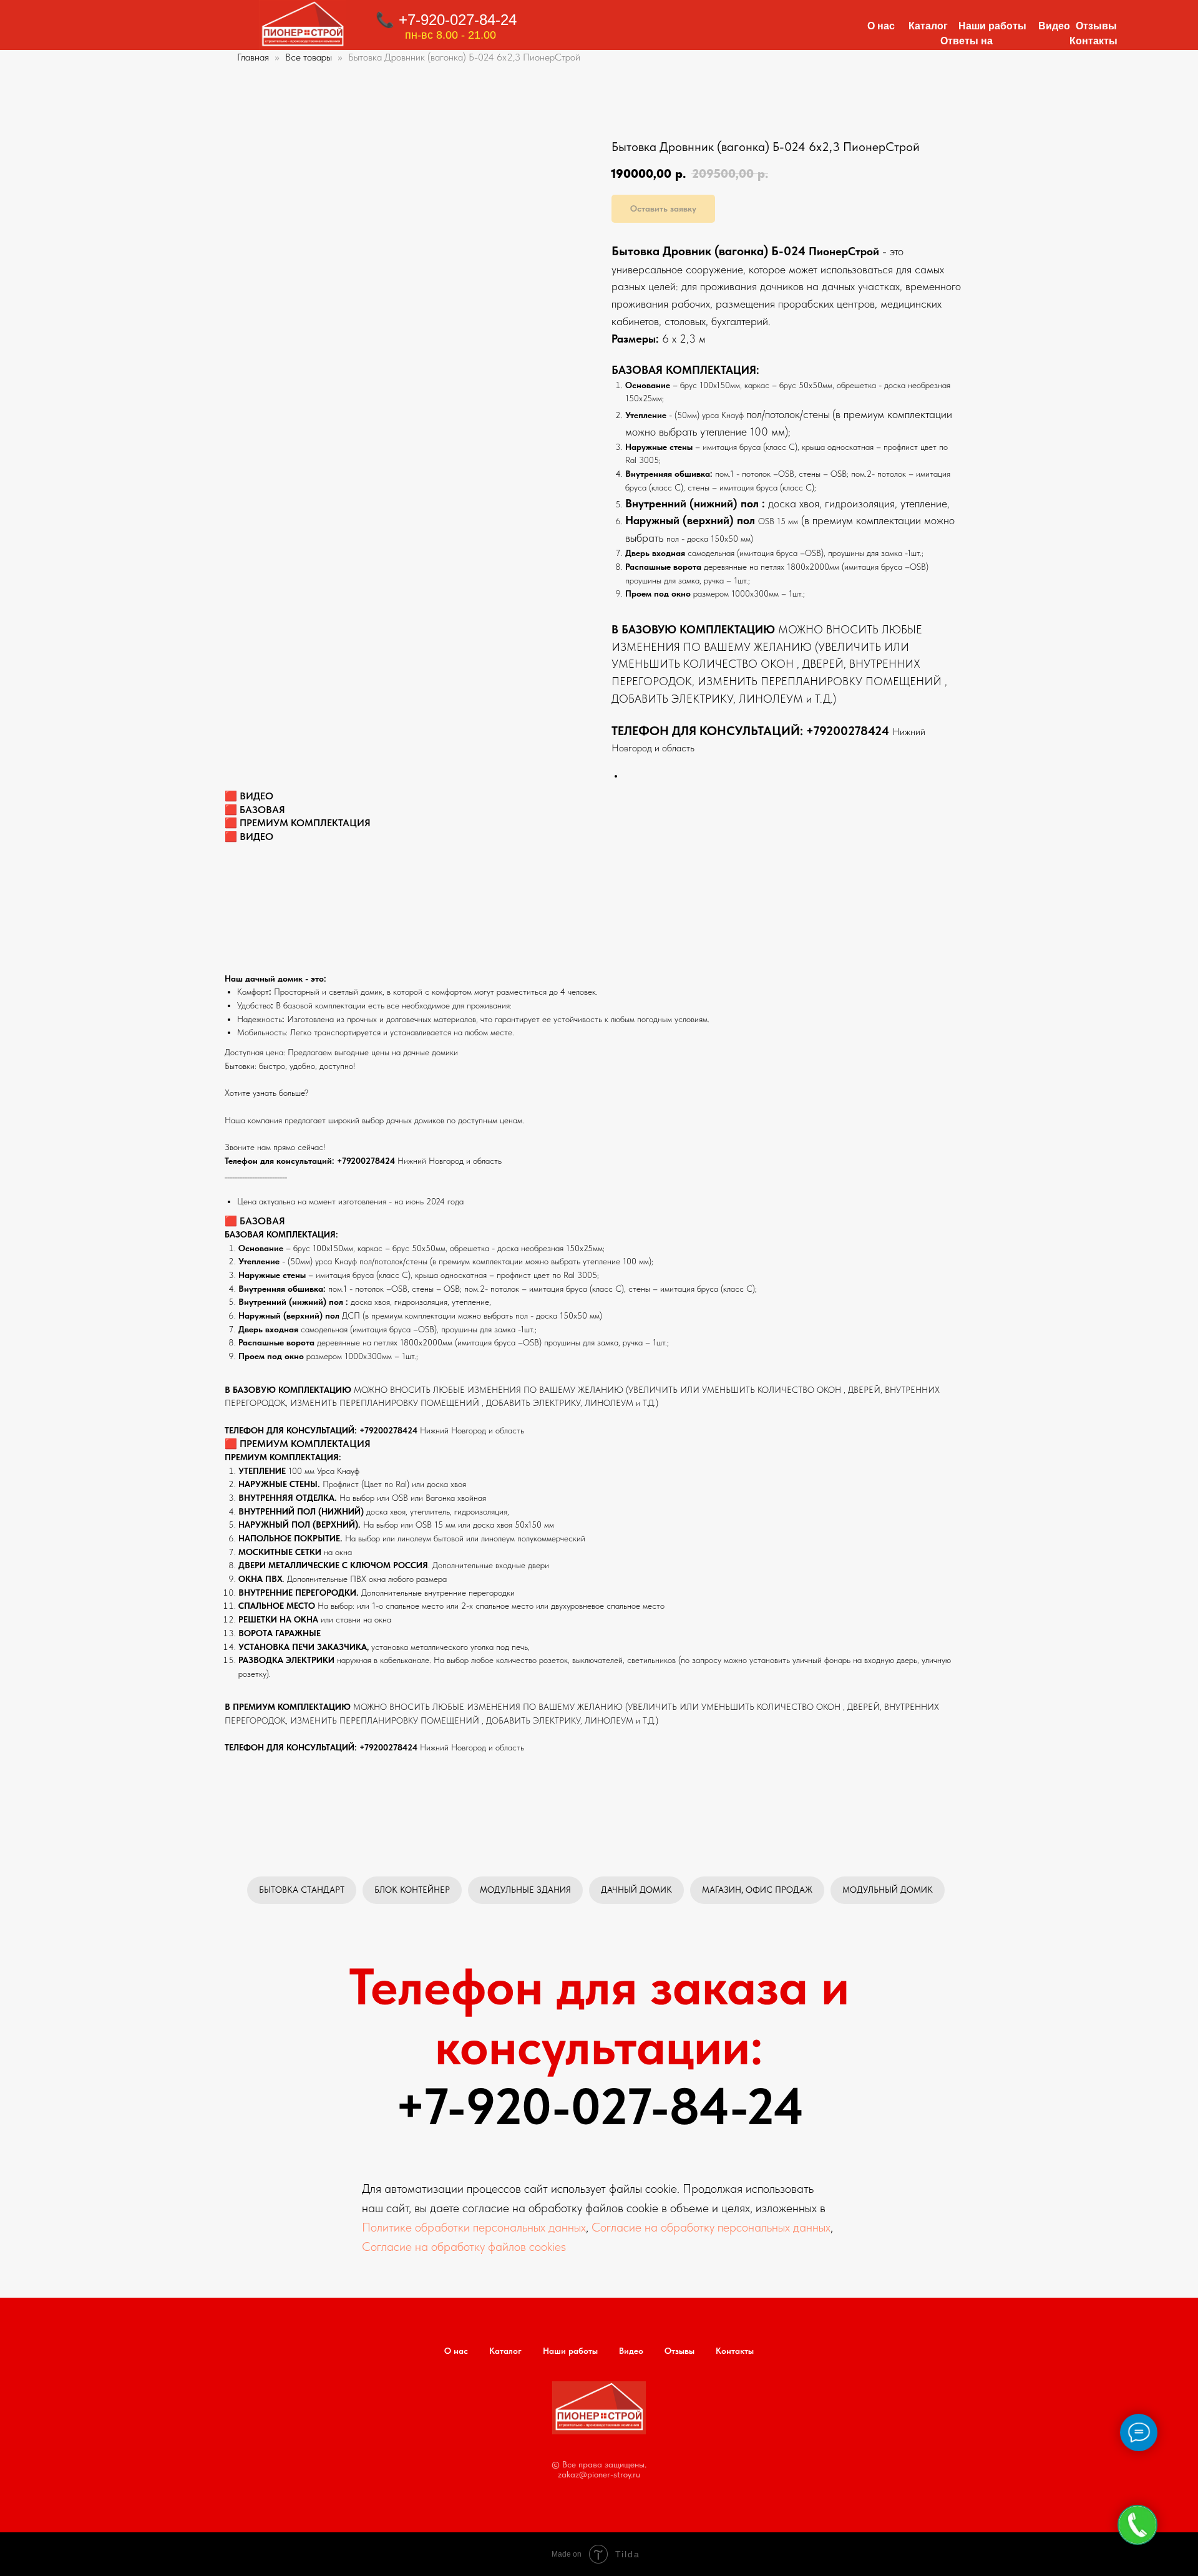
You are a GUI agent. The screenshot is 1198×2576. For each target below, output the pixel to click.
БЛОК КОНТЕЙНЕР (412, 1890)
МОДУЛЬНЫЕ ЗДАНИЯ (525, 1890)
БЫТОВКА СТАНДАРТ (302, 1890)
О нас (881, 26)
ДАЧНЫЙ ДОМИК (636, 1890)
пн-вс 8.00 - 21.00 (450, 35)
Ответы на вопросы (967, 46)
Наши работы (992, 26)
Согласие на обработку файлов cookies (464, 2247)
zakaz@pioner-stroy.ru (599, 2474)
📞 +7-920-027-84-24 (446, 20)
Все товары (310, 57)
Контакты (1093, 41)
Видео (1054, 26)
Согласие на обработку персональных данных (711, 2227)
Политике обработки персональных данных (474, 2227)
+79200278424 (848, 731)
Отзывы (1096, 26)
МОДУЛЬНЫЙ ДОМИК (888, 1890)
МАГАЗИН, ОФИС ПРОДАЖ (757, 1890)
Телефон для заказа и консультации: (599, 2016)
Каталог (928, 26)
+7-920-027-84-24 (599, 2106)
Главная (253, 57)
